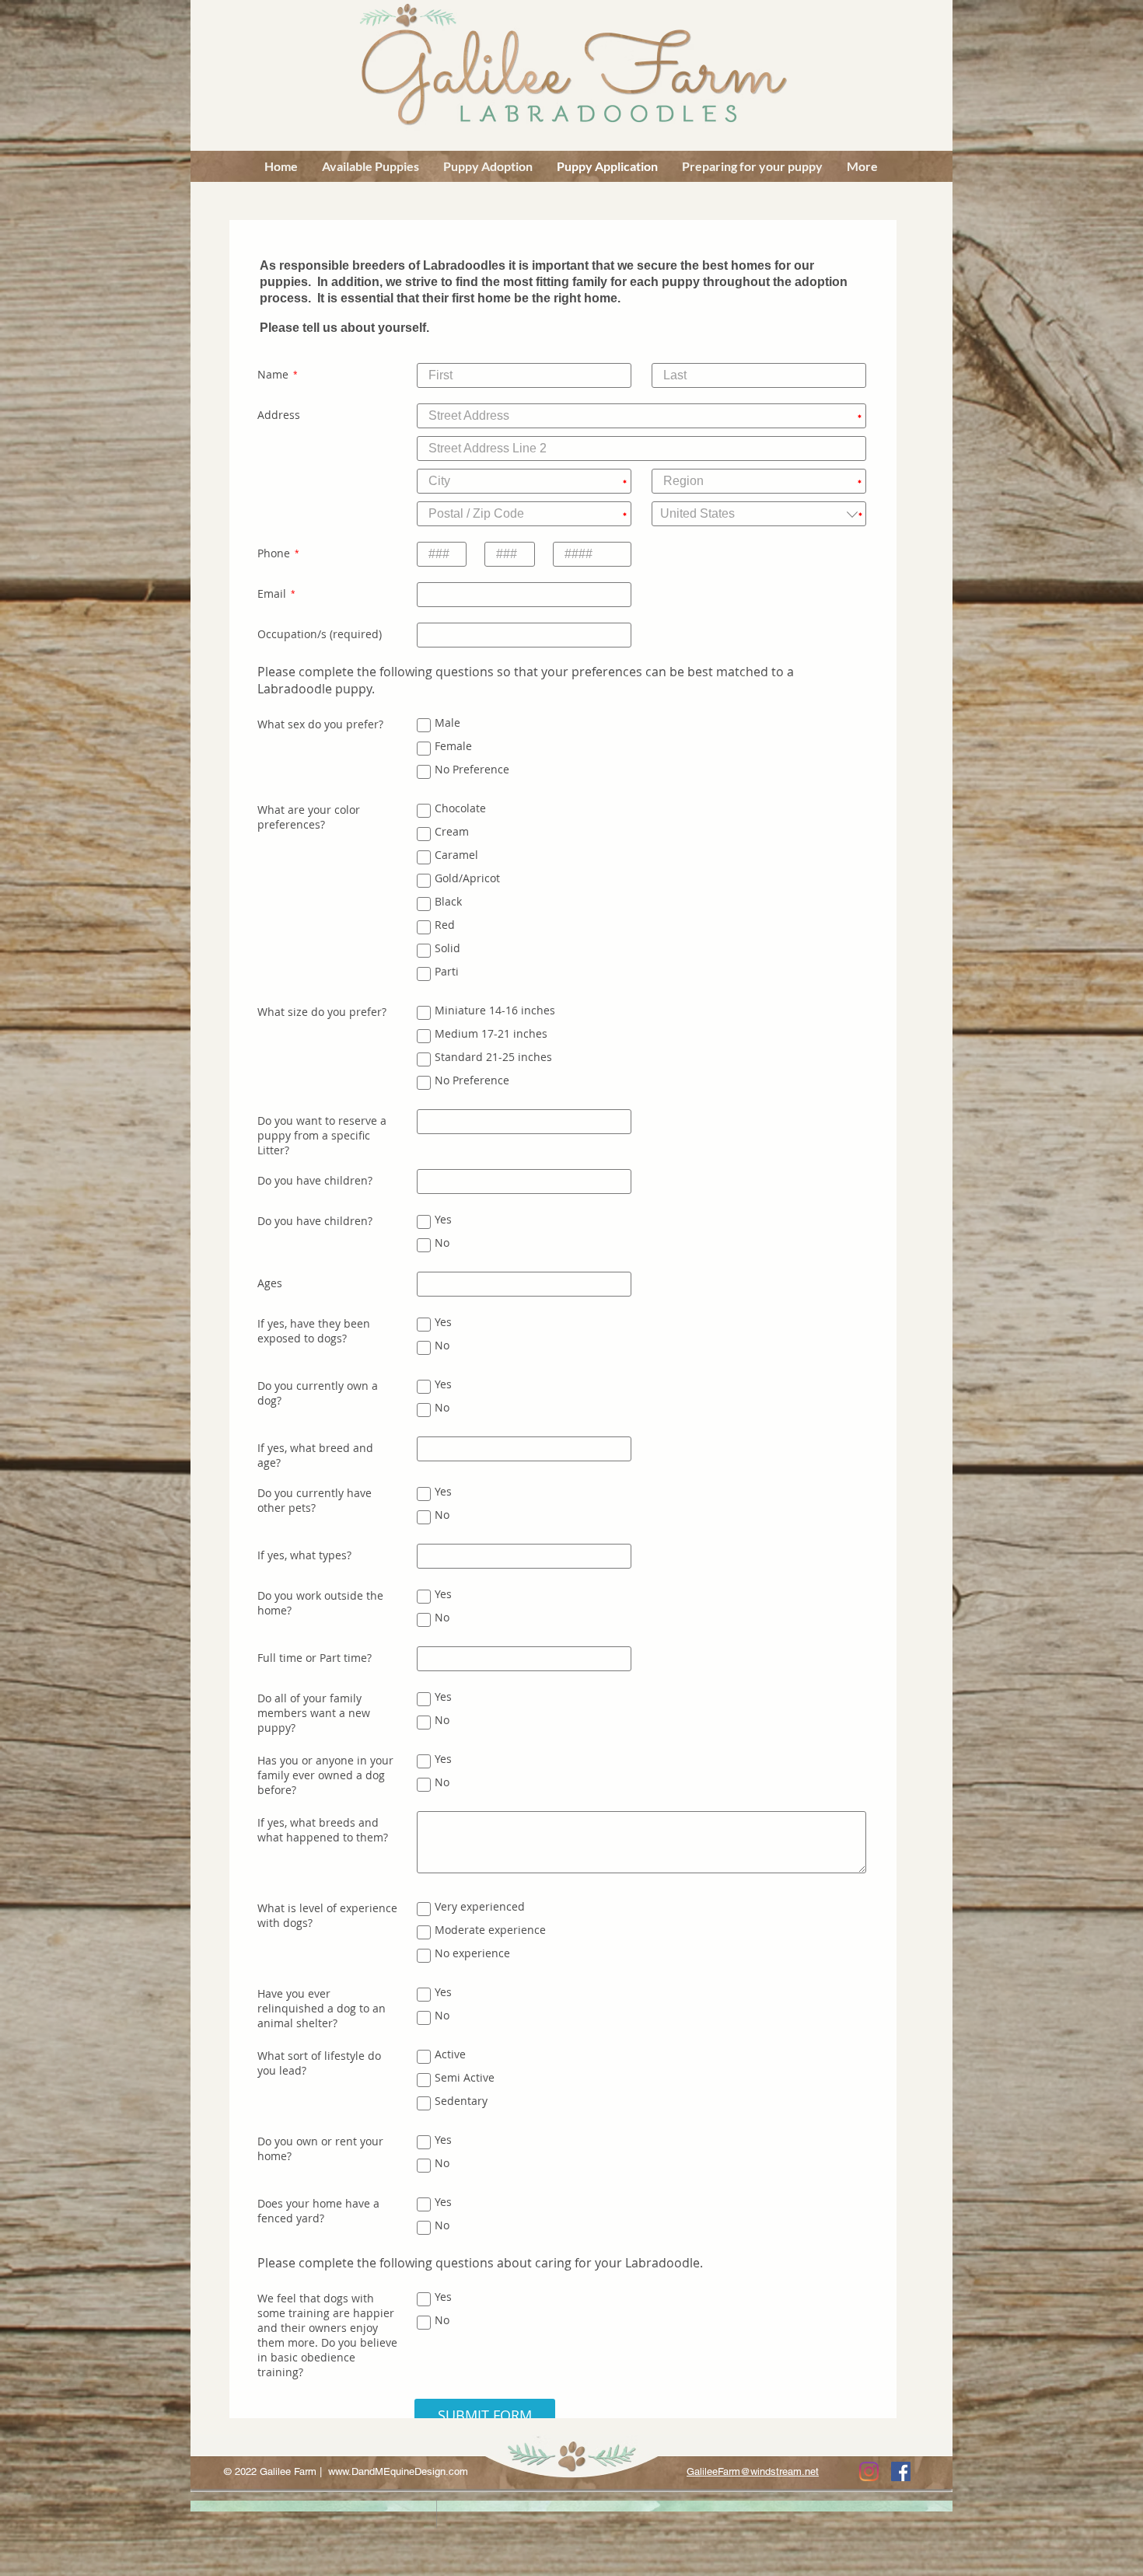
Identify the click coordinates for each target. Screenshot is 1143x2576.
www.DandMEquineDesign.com (398, 2471)
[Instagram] (869, 2471)
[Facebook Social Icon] (901, 2471)
